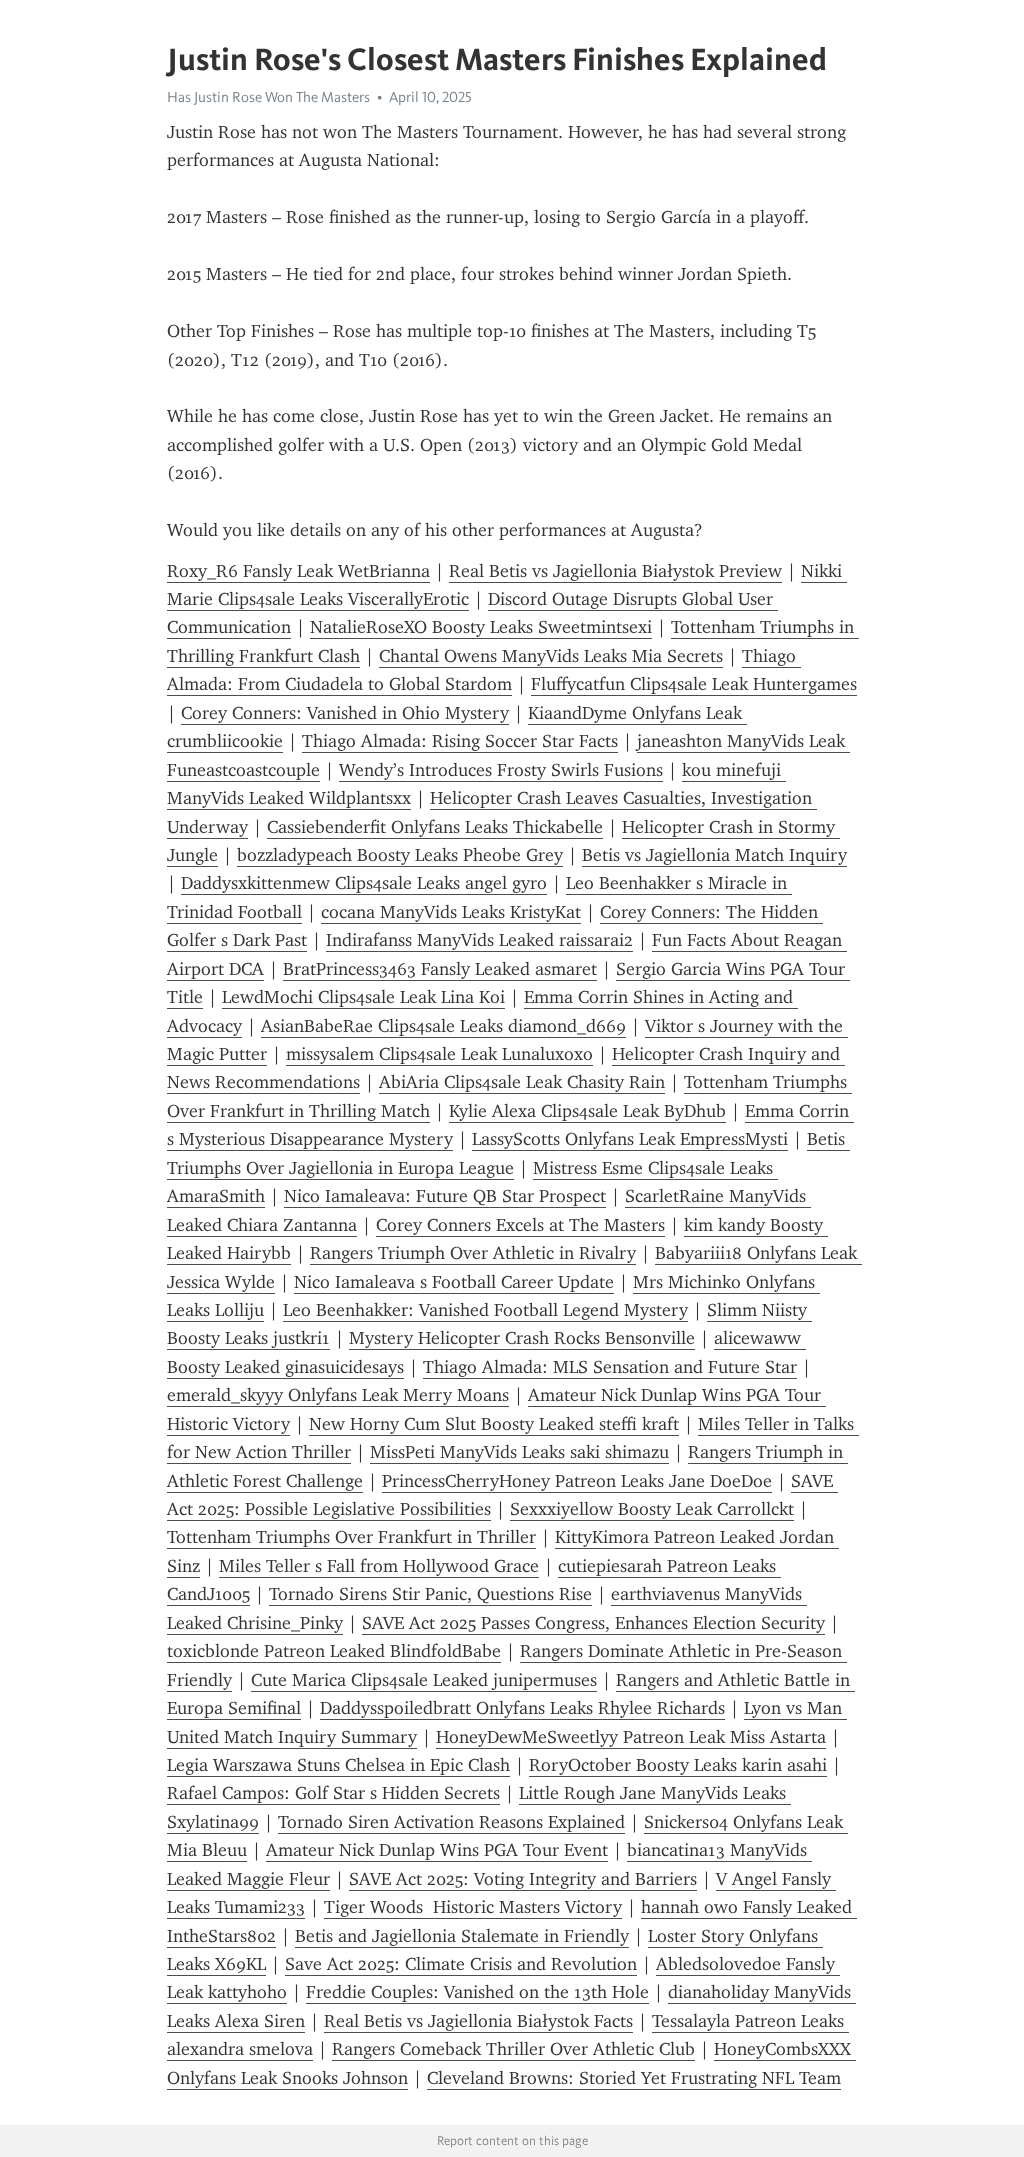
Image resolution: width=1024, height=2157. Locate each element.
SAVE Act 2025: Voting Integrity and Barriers (523, 1879)
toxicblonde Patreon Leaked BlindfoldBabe (334, 1651)
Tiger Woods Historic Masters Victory (473, 1907)
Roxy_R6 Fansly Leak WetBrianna (298, 571)
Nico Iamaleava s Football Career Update (454, 1282)
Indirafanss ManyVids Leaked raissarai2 (479, 940)
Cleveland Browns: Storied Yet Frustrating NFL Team (634, 2078)
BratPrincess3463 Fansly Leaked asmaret (440, 969)
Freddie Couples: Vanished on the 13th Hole (477, 1992)
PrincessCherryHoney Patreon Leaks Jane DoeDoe (577, 1481)
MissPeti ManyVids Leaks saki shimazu (519, 1452)
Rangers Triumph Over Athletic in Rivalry (473, 1253)
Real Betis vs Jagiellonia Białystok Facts (478, 2021)
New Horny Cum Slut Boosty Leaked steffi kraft (494, 1424)
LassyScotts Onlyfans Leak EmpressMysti (630, 1139)
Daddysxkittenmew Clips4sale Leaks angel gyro (364, 883)
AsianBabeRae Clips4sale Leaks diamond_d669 (443, 1026)
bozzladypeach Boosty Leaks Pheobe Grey (400, 855)
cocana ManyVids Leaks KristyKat (451, 912)
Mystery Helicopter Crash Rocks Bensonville (522, 1338)
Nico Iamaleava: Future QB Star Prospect (445, 1196)
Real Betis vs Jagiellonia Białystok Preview (615, 571)
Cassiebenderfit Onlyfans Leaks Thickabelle (435, 827)
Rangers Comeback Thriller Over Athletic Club (513, 2049)
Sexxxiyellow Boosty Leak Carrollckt (652, 1509)
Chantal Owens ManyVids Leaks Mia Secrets (551, 656)
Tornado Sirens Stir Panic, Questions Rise (430, 1594)
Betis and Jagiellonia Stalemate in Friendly (462, 1936)
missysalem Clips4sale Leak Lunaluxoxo (439, 1054)
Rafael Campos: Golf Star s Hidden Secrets (333, 1793)
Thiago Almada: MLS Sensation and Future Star (610, 1367)
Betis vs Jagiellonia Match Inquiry (714, 855)
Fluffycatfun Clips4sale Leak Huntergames (694, 684)
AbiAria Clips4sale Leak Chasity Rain (522, 1082)
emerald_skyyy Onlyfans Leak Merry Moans (338, 1395)
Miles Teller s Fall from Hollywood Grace (379, 1566)
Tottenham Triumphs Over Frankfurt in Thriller (351, 1537)
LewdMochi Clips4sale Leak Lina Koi (363, 997)
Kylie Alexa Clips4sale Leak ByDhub (587, 1111)
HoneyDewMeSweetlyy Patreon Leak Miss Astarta (631, 1737)
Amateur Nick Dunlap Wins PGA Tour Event (437, 1850)
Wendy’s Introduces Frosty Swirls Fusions (501, 770)
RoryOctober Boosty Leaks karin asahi (678, 1765)
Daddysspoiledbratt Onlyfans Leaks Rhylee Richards (522, 1708)
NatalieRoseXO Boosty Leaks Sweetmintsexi (481, 627)
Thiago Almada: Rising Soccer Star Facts (460, 741)
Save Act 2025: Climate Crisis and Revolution (461, 1964)
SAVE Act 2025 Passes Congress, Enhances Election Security (593, 1623)
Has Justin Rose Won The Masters (268, 97)
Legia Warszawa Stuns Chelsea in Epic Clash (338, 1765)
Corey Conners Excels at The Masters (520, 1225)
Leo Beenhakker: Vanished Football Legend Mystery (485, 1310)
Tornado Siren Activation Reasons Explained (451, 1822)
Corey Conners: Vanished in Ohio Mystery (345, 713)
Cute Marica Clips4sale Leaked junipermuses (424, 1680)
